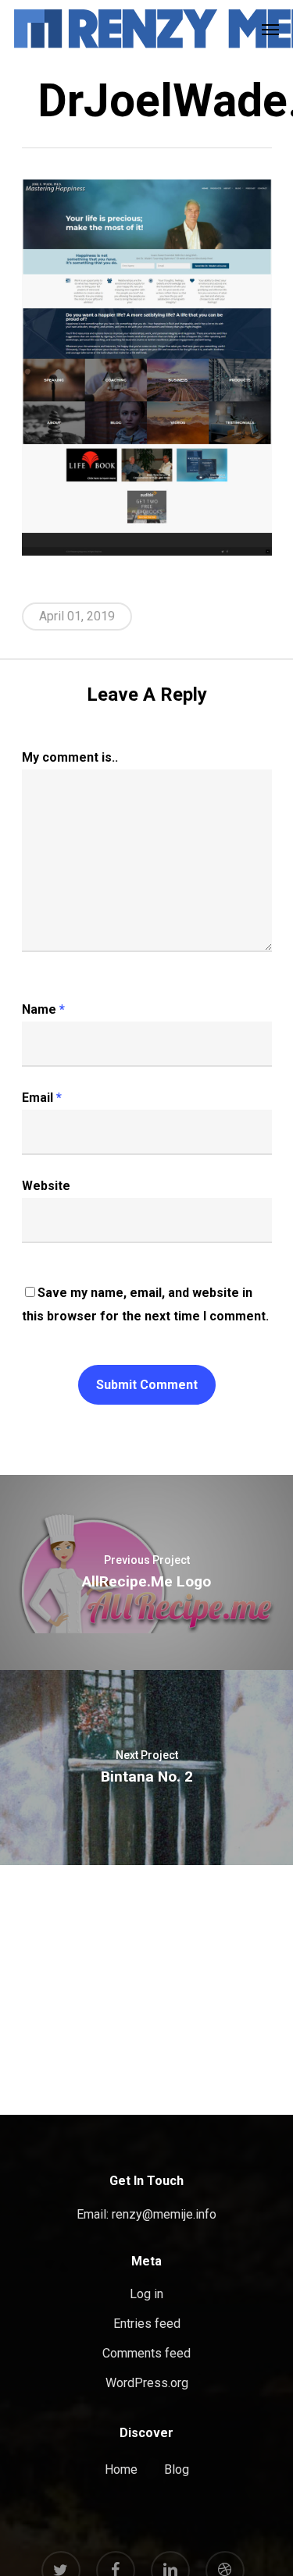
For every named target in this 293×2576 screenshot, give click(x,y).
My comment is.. (70, 757)
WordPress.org (147, 2383)
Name (43, 1009)
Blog (177, 2469)
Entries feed (147, 2324)
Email (42, 1098)
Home (121, 2469)
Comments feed (146, 2353)
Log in (146, 2294)
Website (46, 1186)
